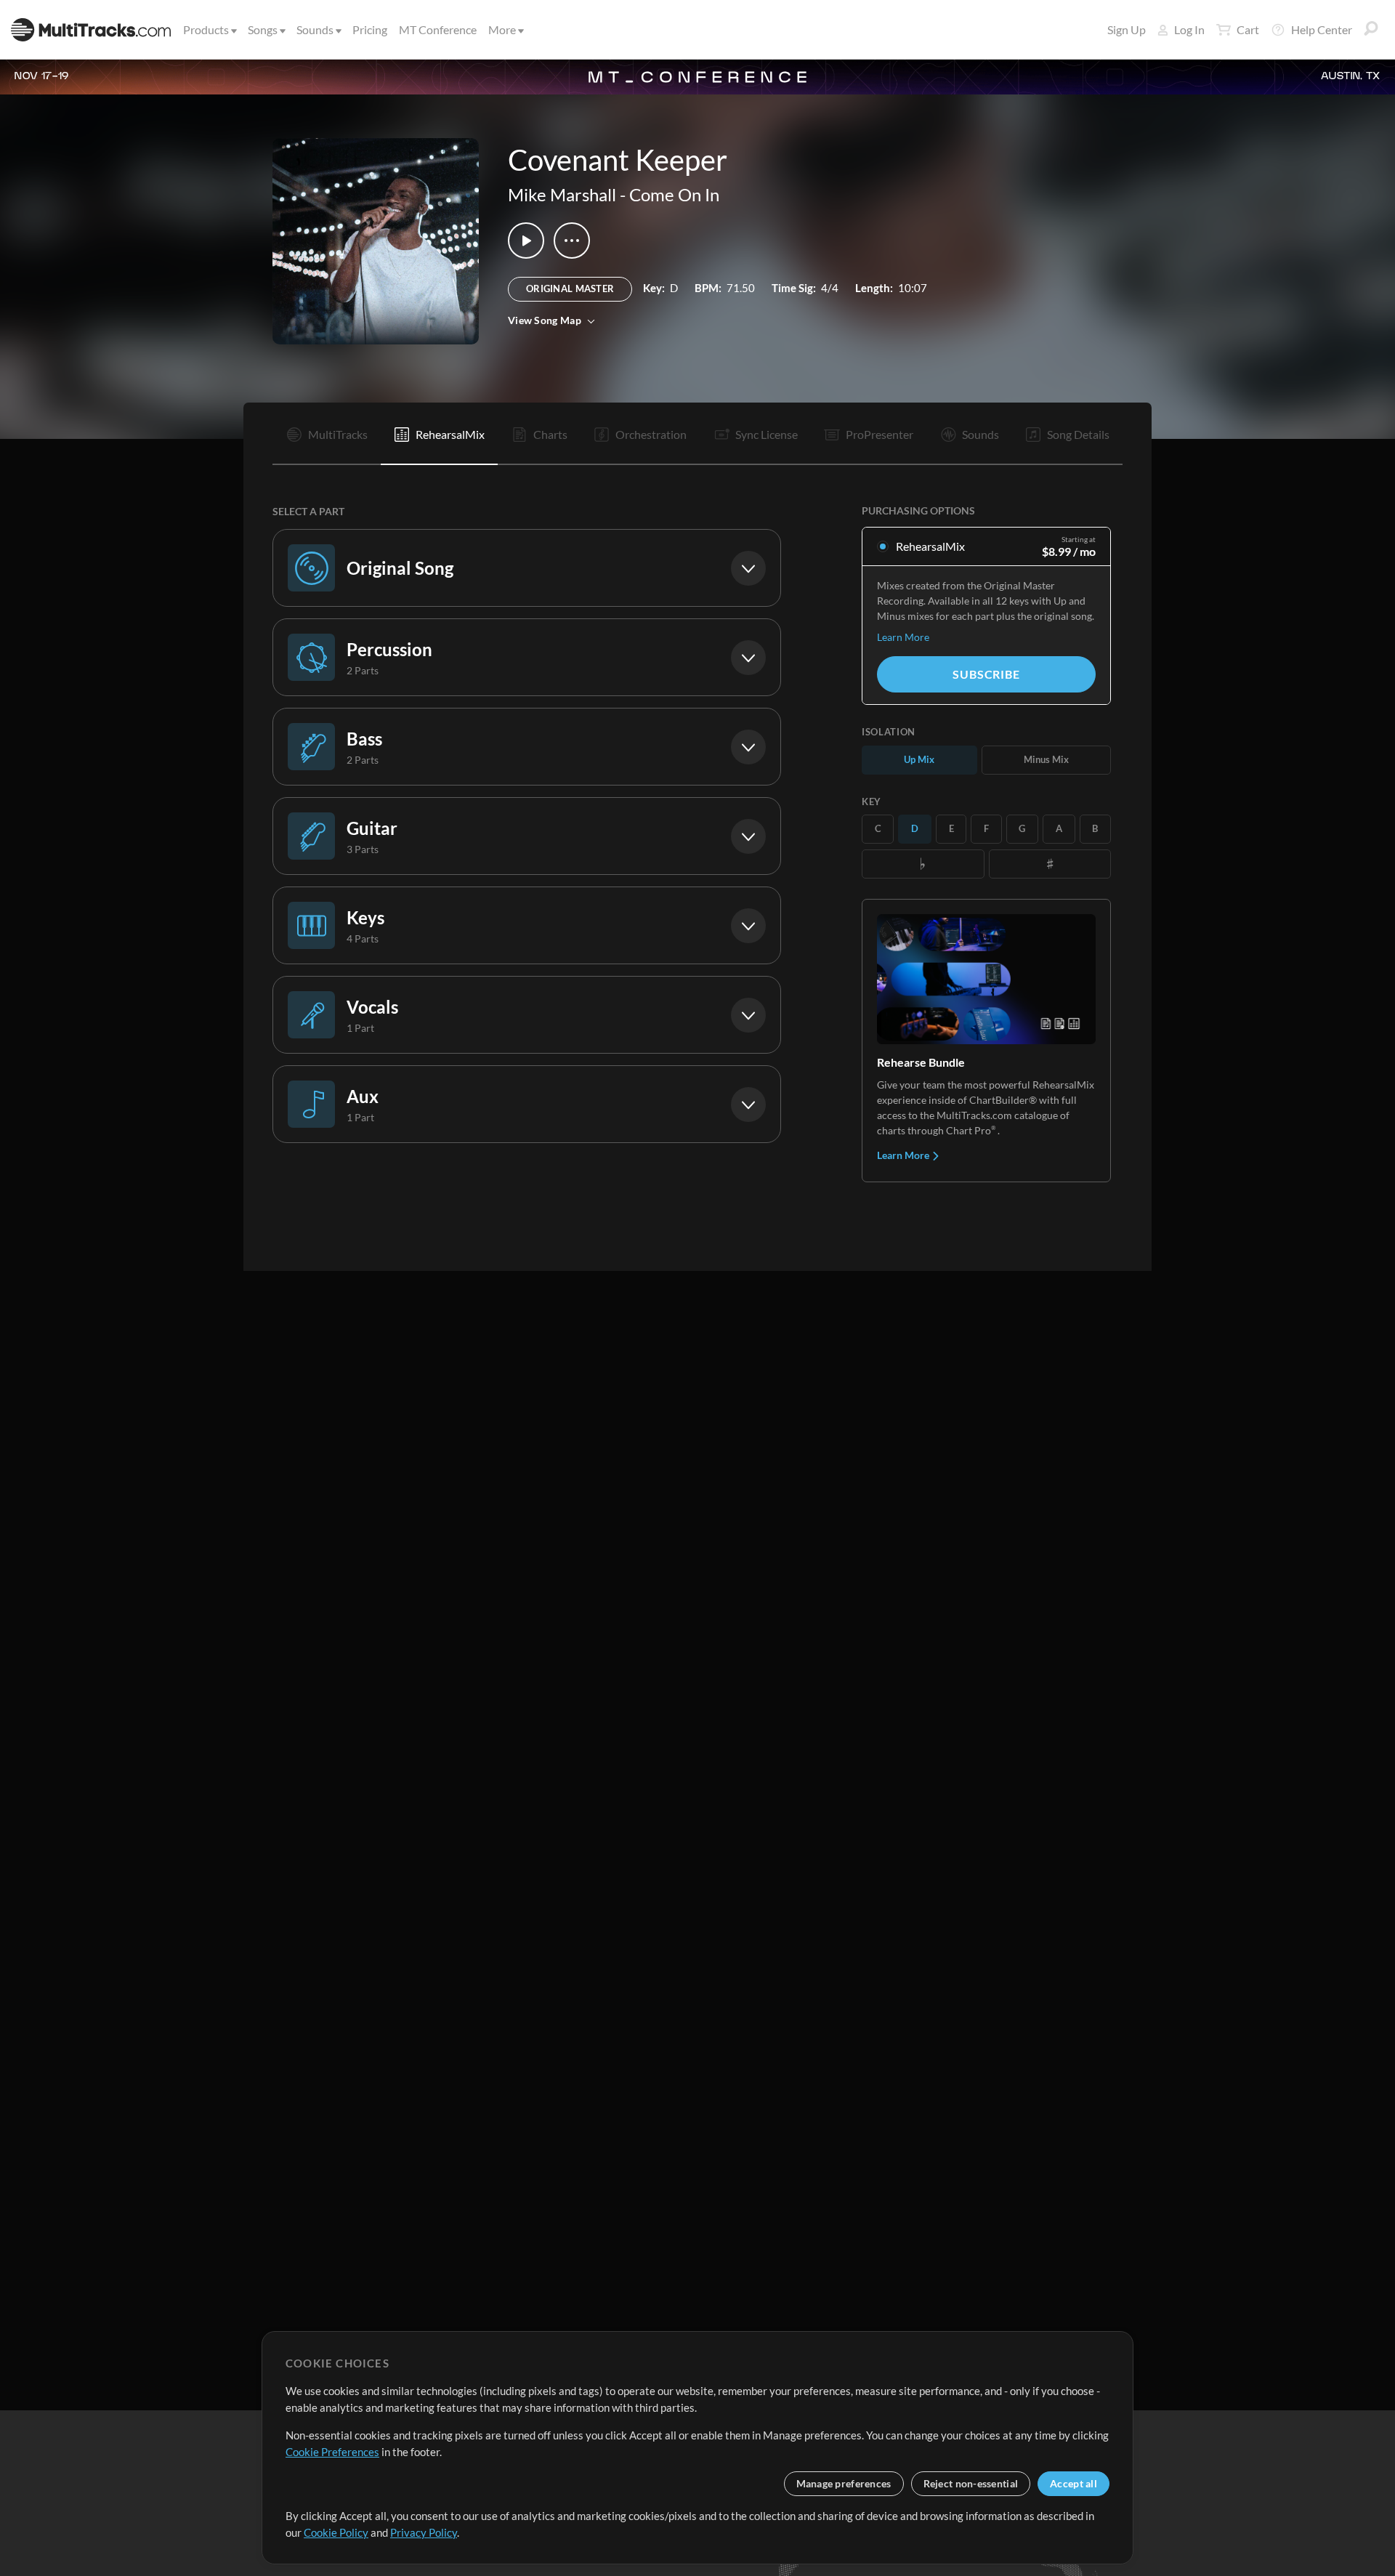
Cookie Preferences (332, 2452)
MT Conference (438, 29)
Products (206, 29)
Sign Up (1127, 29)
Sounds (315, 29)
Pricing (370, 29)
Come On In (674, 194)
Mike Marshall (562, 194)
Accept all (1073, 2483)
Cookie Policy (336, 2532)
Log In (1189, 29)
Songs (263, 29)
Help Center (1322, 29)
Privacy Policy (424, 2532)
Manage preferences (844, 2483)
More (502, 29)
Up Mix (919, 759)
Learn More (903, 637)
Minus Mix (1046, 759)
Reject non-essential (971, 2483)
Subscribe (986, 674)
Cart (1248, 29)
